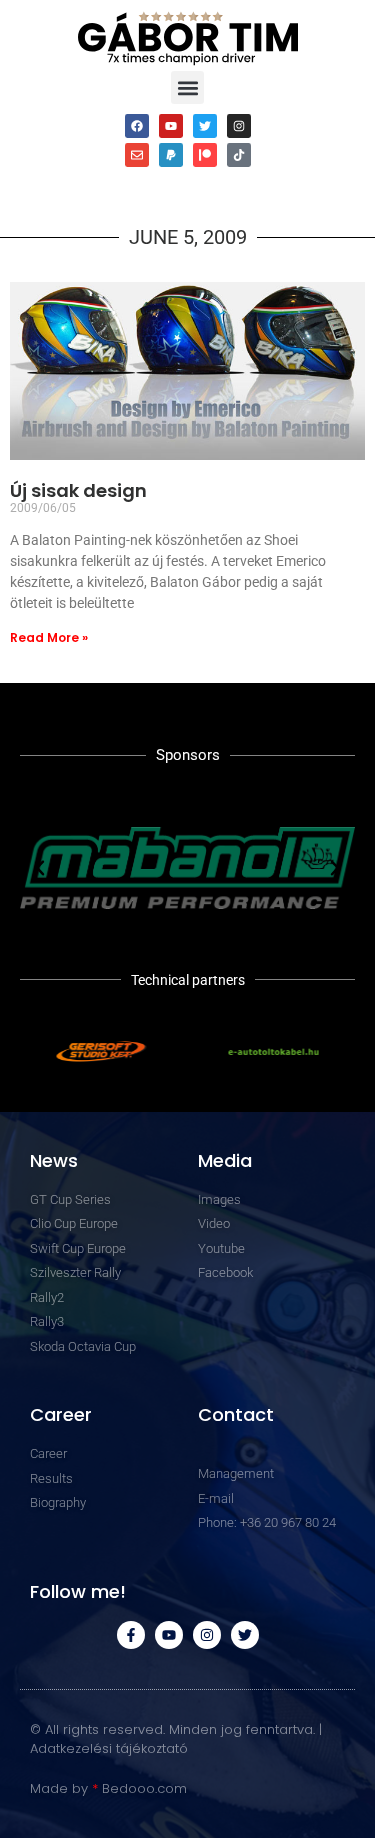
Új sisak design (78, 490)
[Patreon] (205, 155)
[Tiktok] (239, 155)
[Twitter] (205, 126)
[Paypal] (171, 155)
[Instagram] (239, 126)
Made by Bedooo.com (108, 1788)
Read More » (49, 637)
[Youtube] (171, 126)
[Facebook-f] (131, 1635)
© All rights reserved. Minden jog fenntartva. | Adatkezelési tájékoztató (176, 1739)
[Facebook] (137, 126)
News (54, 1160)
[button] (187, 87)
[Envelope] (137, 155)
